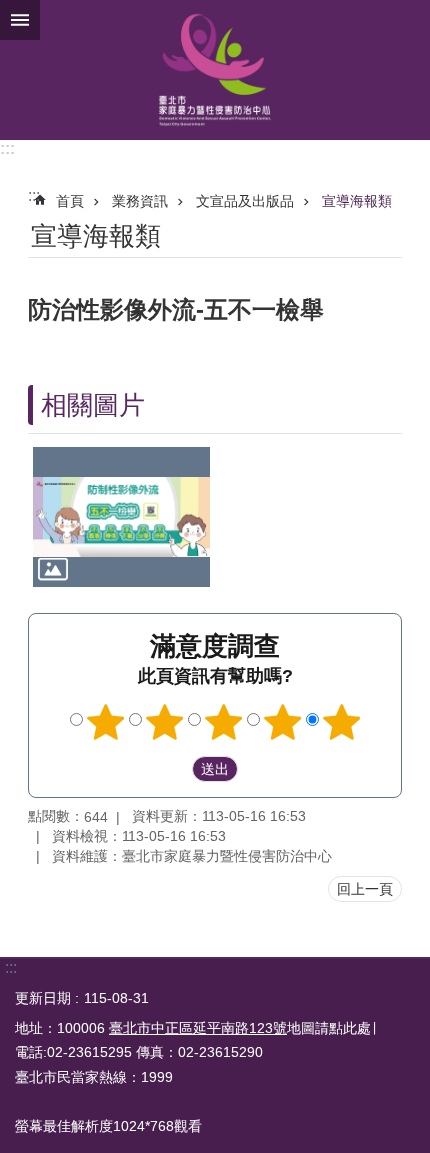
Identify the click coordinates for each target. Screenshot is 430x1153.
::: (7, 148)
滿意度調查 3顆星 (224, 722)
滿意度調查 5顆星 (342, 722)
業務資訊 (140, 201)
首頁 (70, 201)
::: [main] (34, 195)
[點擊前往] (121, 517)
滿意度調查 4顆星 (283, 722)
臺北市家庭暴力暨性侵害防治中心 (215, 70)
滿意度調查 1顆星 (106, 722)
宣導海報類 (357, 201)
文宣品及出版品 (245, 201)
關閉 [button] (20, 20)
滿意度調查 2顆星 (165, 722)
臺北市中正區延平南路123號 (198, 1028)
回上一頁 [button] (365, 889)
